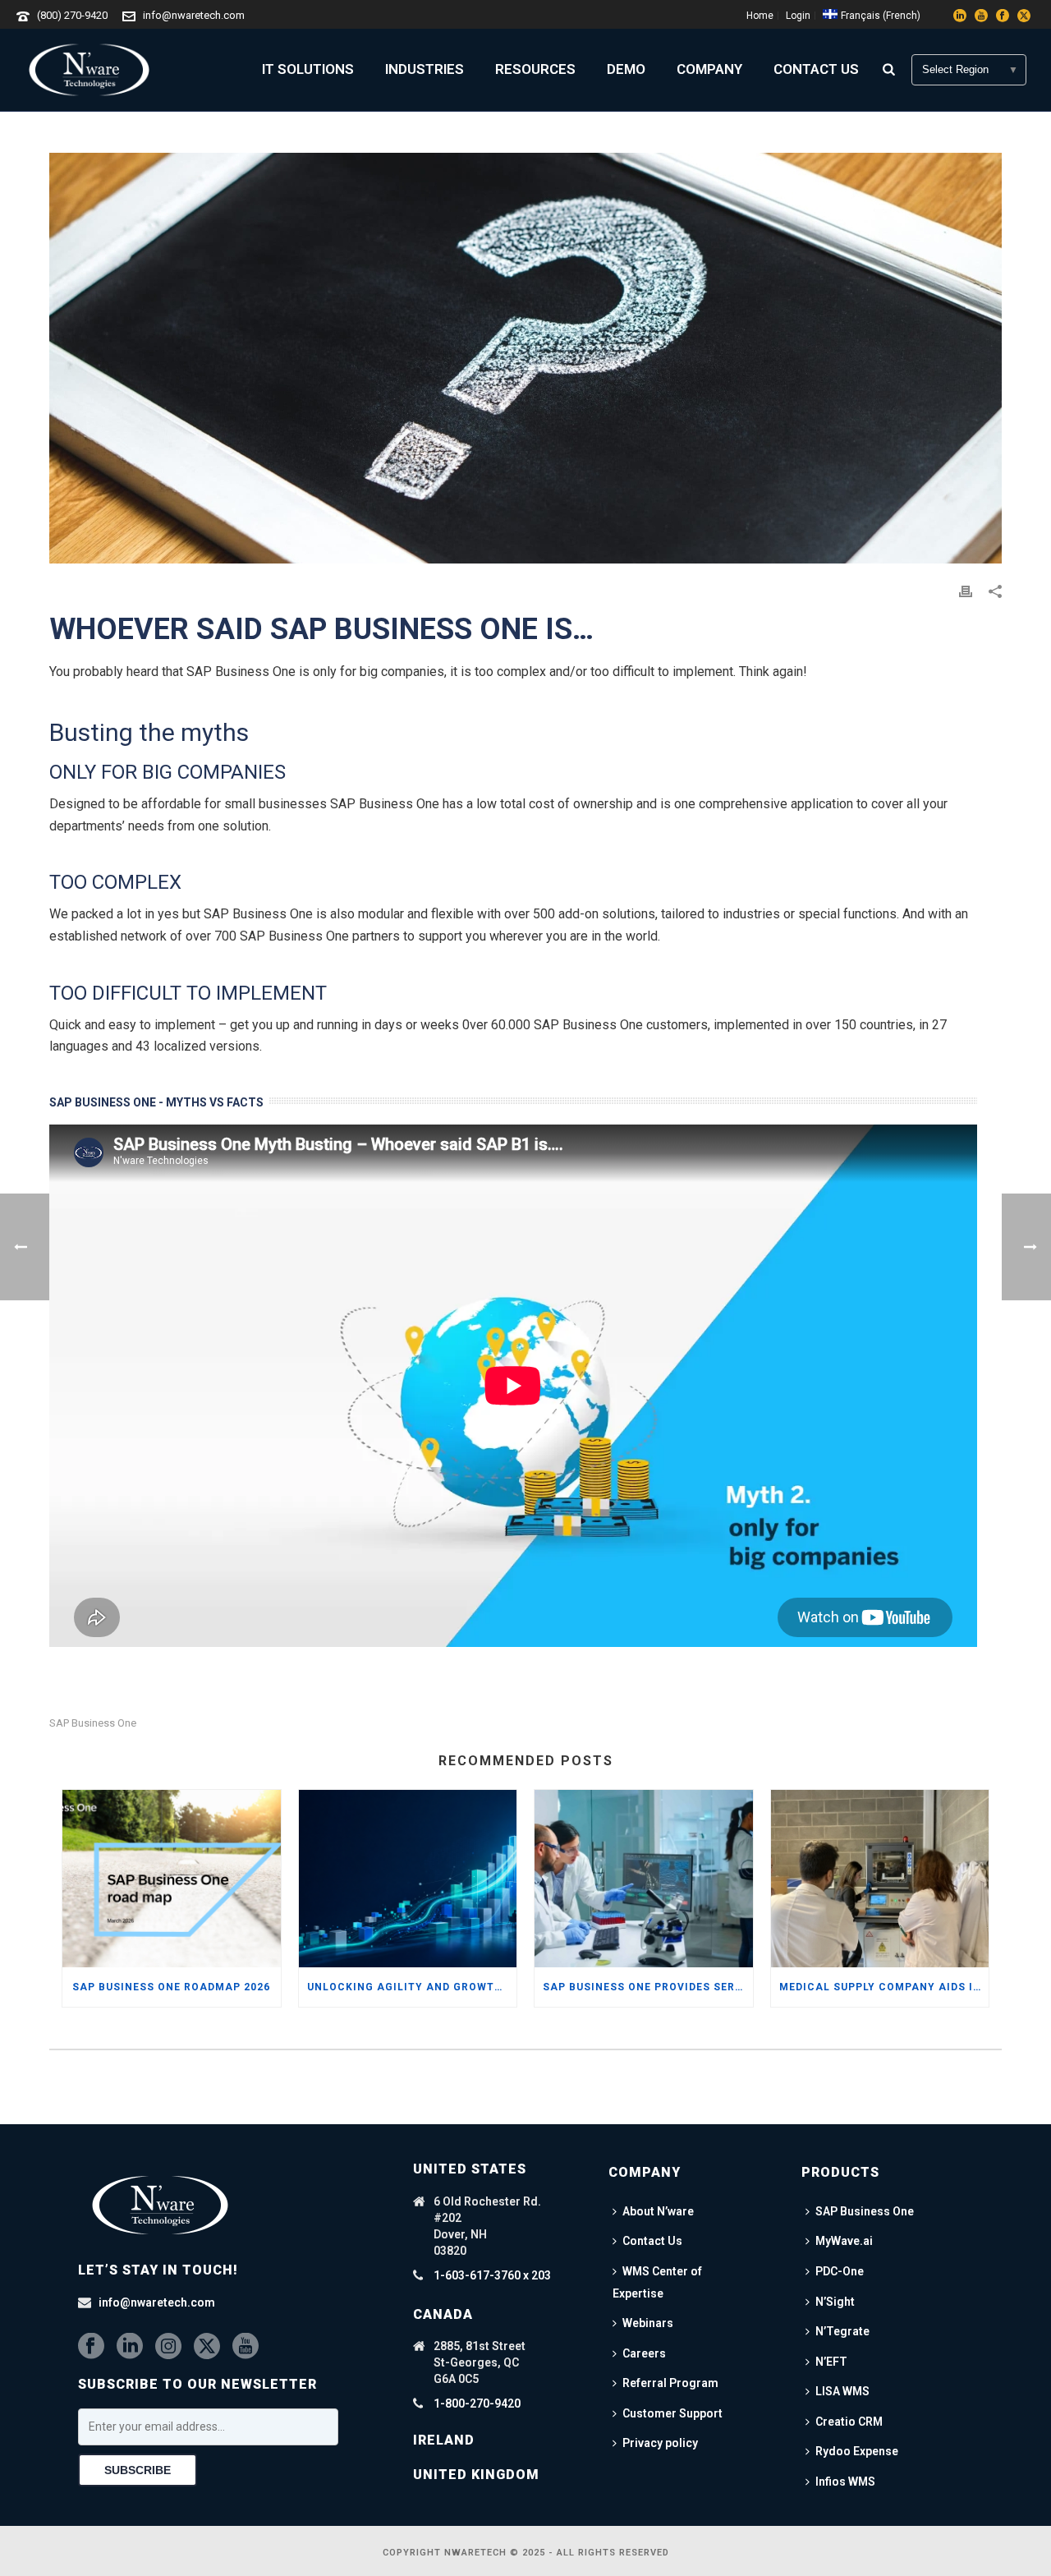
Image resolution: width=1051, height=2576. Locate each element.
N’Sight (835, 2302)
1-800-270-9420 (477, 2403)
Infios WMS (845, 2482)
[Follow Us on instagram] (168, 2347)
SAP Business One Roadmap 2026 (171, 1987)
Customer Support (672, 2413)
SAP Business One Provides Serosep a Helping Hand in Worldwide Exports (648, 1987)
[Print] (966, 591)
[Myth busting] (525, 358)
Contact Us (816, 69)
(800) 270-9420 (72, 15)
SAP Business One (93, 1723)
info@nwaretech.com (194, 15)
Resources (535, 69)
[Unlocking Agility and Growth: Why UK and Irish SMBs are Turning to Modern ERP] (408, 1879)
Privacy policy (660, 2443)
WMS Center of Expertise (657, 2282)
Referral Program (670, 2383)
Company (709, 69)
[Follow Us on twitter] (207, 2347)
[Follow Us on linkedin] (130, 2347)
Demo (626, 69)
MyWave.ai (844, 2241)
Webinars (648, 2323)
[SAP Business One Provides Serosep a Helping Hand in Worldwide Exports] (644, 1879)
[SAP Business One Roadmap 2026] (172, 1879)
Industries (425, 69)
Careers (644, 2353)
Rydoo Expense (857, 2451)
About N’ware (658, 2211)
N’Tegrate (842, 2331)
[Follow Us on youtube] (246, 2347)
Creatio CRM (849, 2422)
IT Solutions (308, 69)
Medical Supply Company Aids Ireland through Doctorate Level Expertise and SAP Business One (884, 1987)
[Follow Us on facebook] (91, 2347)
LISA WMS (842, 2391)
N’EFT (831, 2362)
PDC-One (840, 2271)
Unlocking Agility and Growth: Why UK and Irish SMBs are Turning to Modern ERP (412, 1987)
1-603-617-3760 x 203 (492, 2275)
